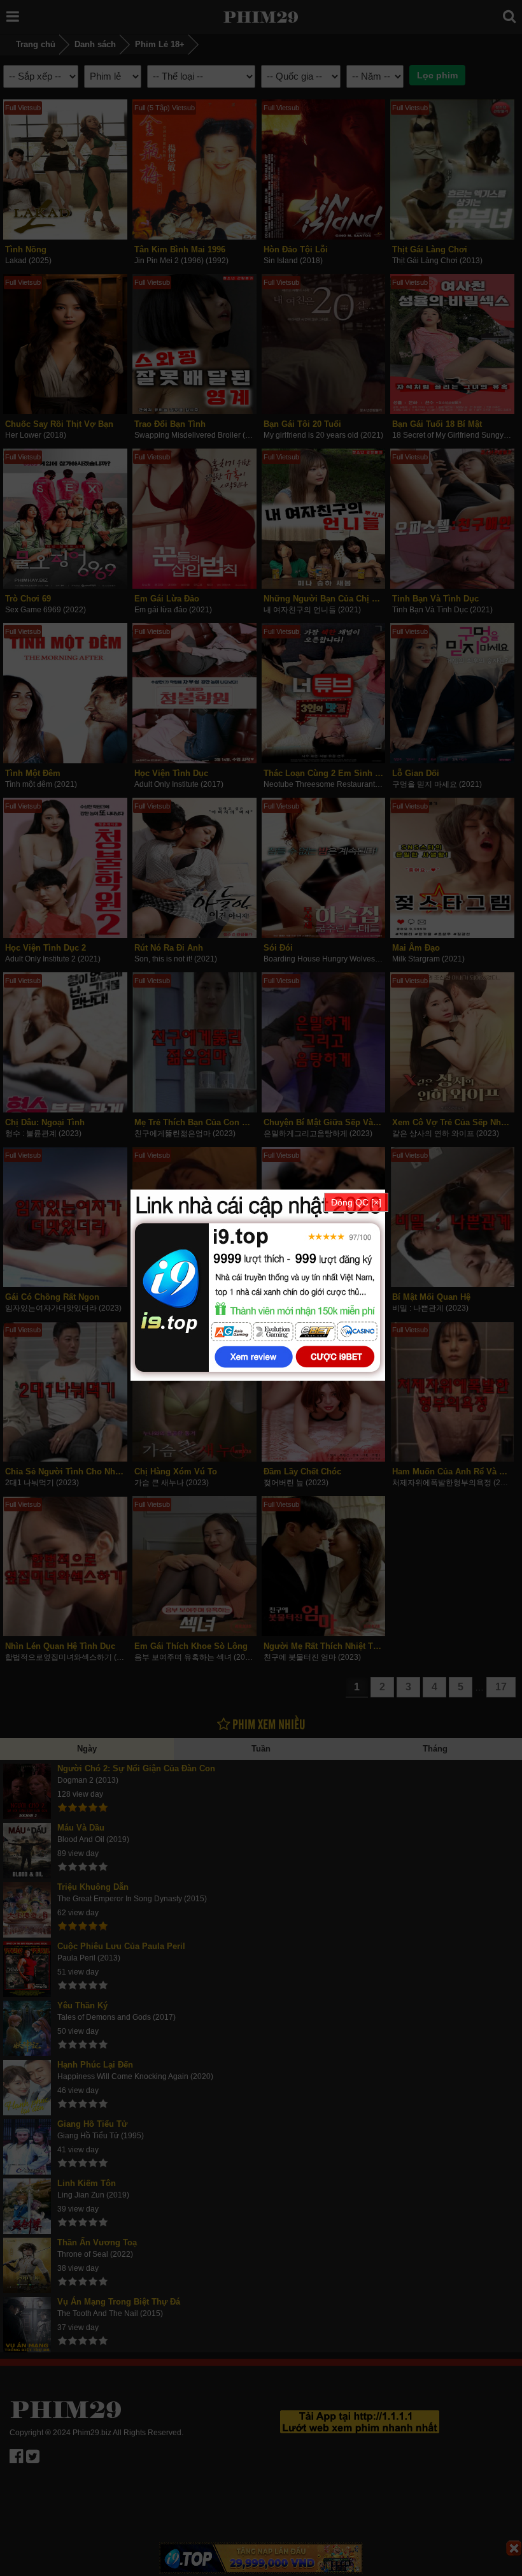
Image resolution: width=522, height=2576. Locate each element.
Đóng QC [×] (356, 1202)
